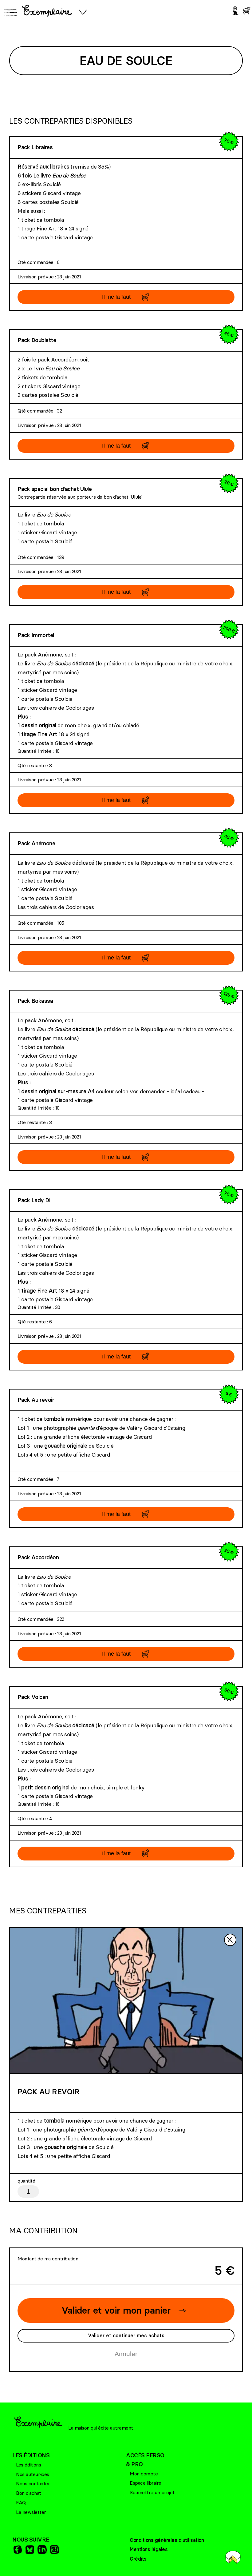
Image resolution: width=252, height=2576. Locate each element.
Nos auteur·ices (33, 2474)
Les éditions (28, 2465)
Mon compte (144, 2474)
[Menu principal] (9, 13)
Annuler (126, 2354)
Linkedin (41, 2549)
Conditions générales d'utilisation (167, 2540)
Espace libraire (146, 2483)
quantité (26, 2181)
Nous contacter (33, 2483)
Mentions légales (149, 2549)
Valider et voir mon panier (116, 2310)
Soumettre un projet (152, 2492)
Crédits (138, 2559)
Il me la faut (116, 297)
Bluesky (29, 2549)
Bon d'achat (29, 2493)
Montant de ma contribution (48, 2259)
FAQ (21, 2502)
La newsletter (31, 2512)
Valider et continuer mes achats (126, 2335)
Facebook (17, 2549)
